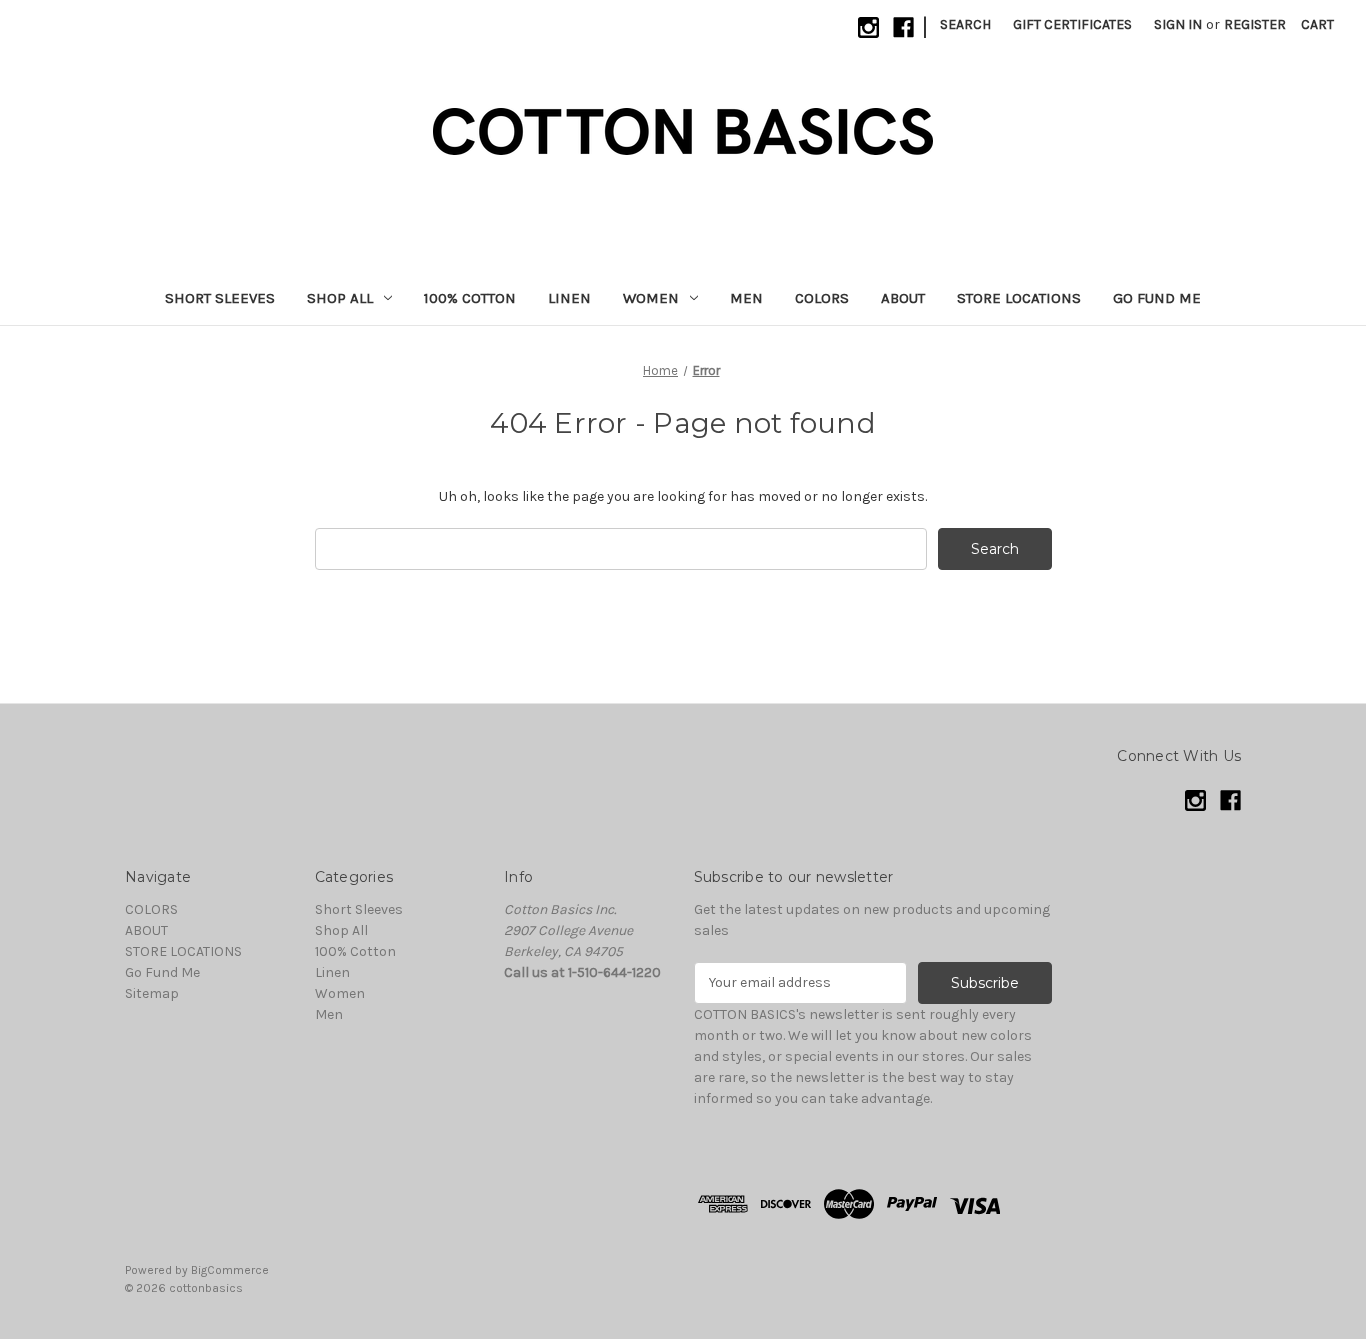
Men (746, 298)
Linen (569, 298)
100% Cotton (470, 298)
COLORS (822, 298)
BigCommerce (230, 1270)
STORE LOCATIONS (1019, 298)
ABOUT (903, 298)
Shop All (340, 298)
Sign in (1178, 24)
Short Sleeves (220, 298)
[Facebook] (903, 27)
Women (651, 298)
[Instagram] (868, 27)
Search (965, 24)
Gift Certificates (1072, 24)
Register (1255, 24)
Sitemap (152, 993)
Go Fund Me (1157, 298)
